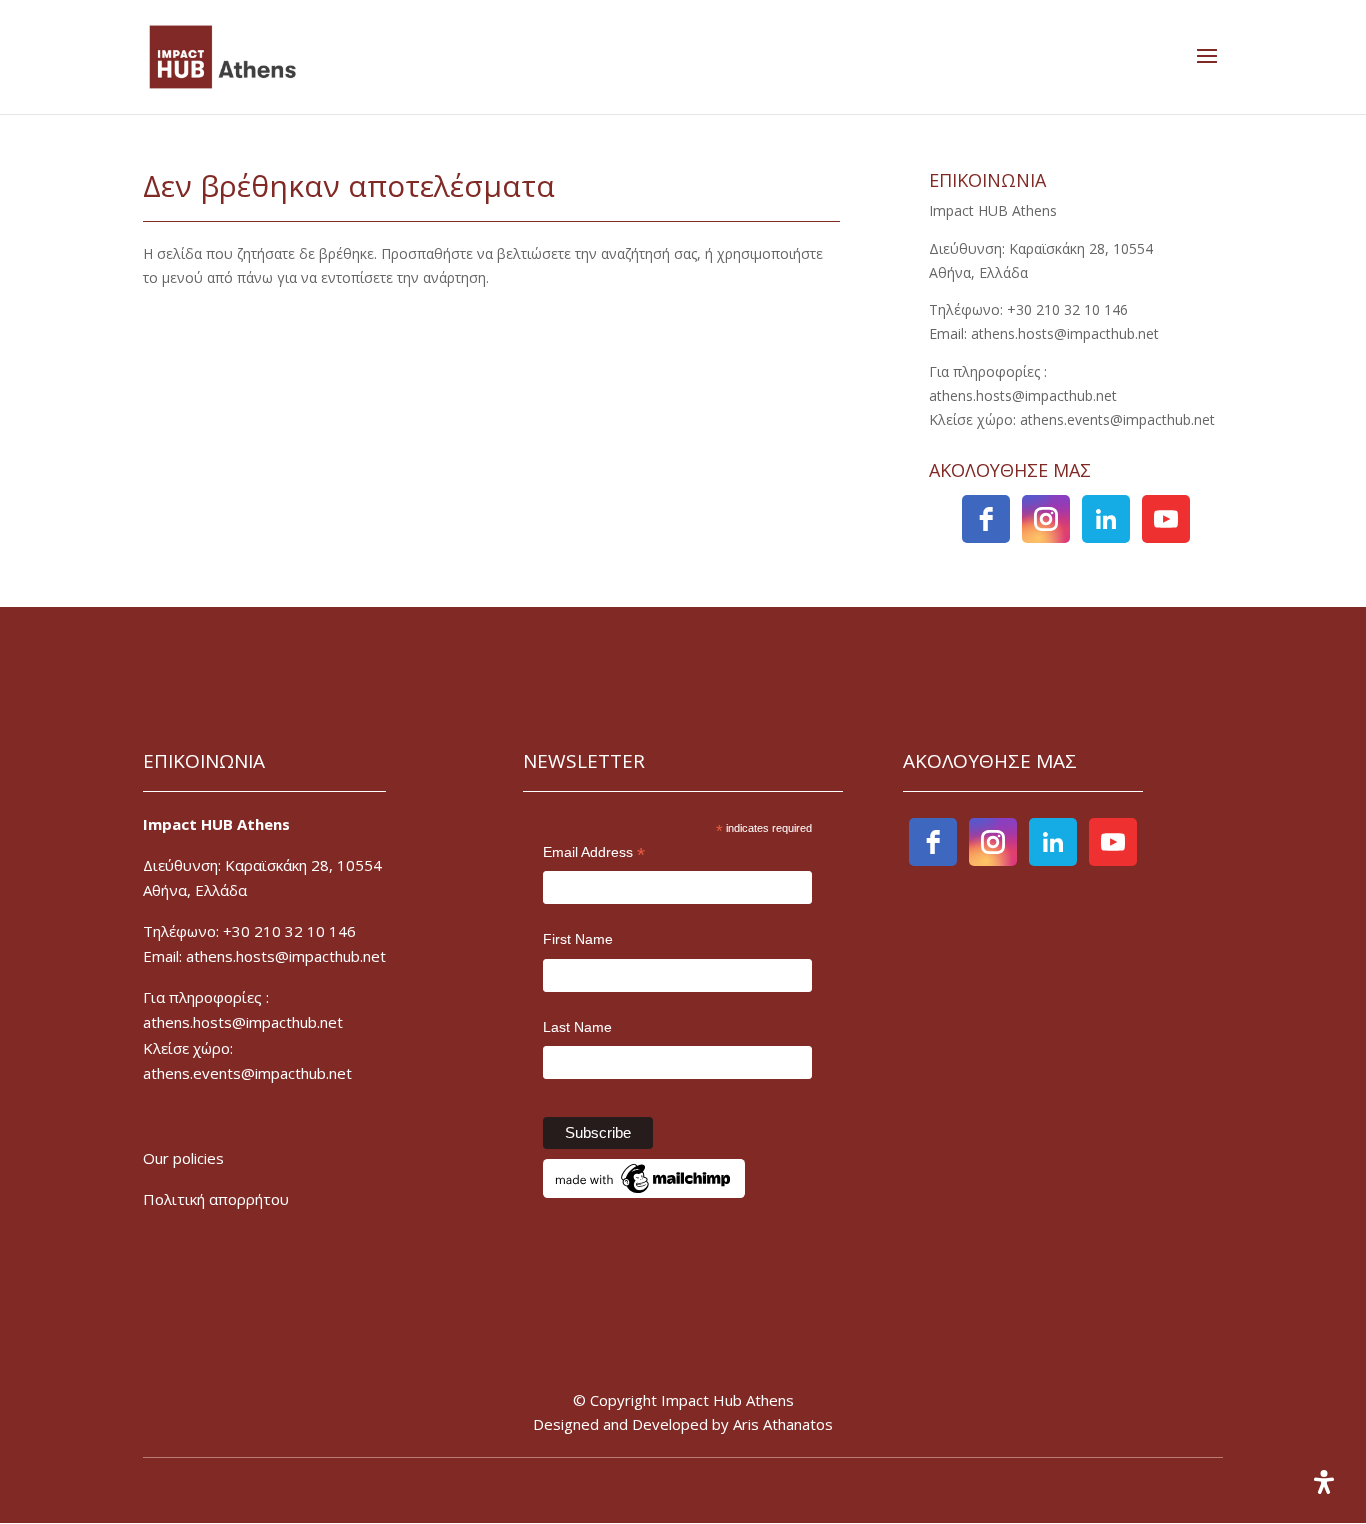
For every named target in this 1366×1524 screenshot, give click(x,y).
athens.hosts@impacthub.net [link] (243, 1022)
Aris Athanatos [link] (783, 1424)
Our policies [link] (183, 1158)
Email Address (594, 854)
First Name (578, 939)
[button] (1207, 57)
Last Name (577, 1027)
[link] (223, 55)
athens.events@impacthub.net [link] (247, 1073)
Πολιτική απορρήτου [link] (216, 1199)
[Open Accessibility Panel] (1324, 1482)
